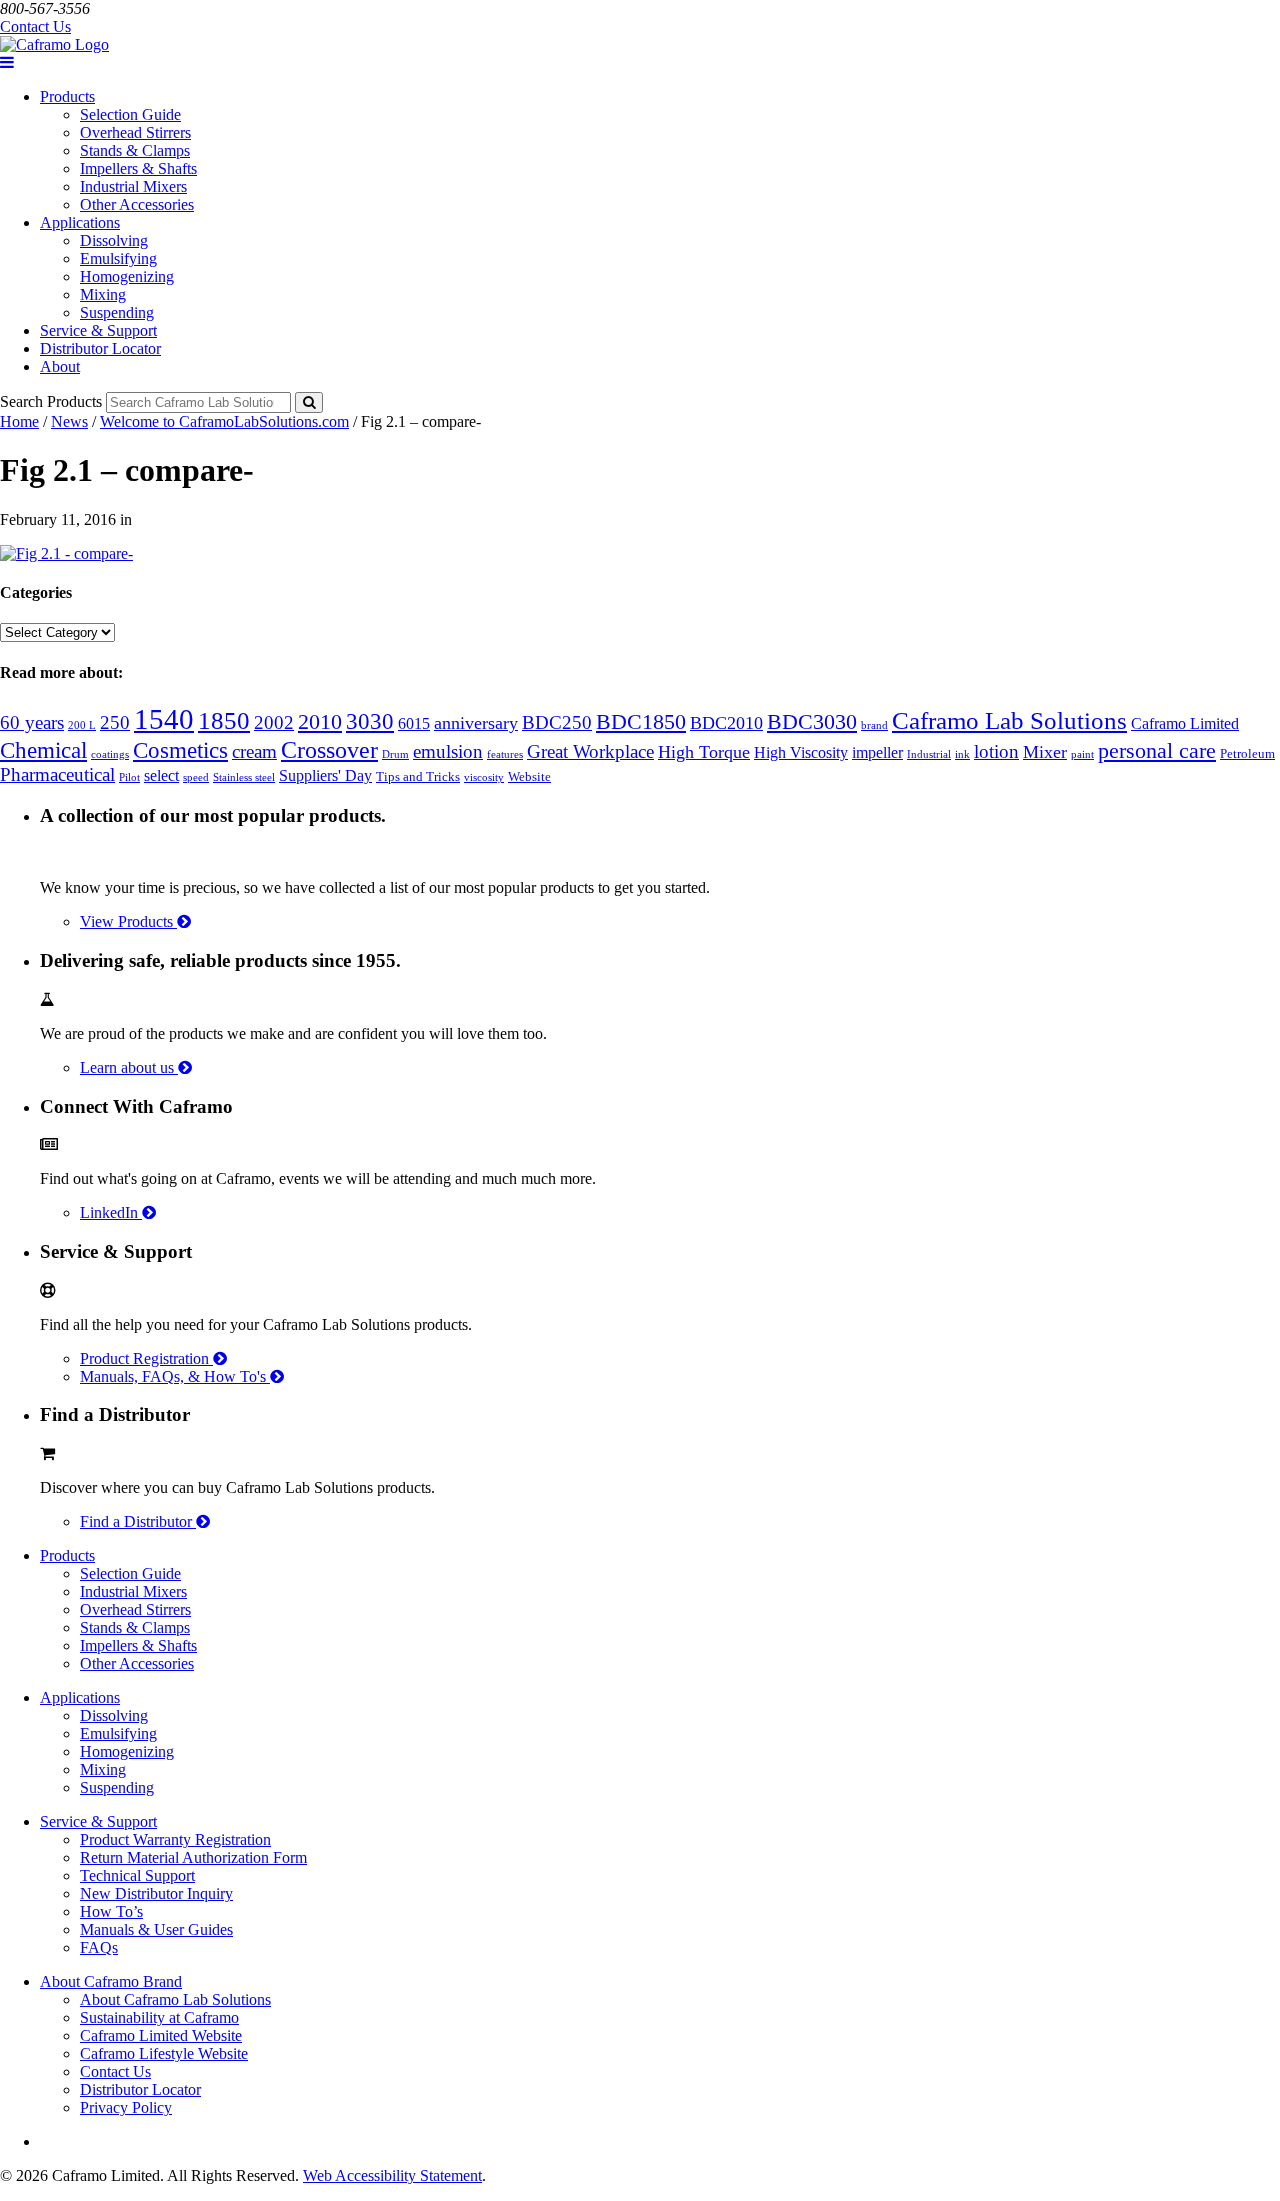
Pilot (129, 777)
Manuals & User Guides (156, 1929)
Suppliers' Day (325, 775)
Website (529, 776)
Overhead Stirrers (135, 132)
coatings (110, 754)
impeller (877, 752)
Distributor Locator (100, 348)
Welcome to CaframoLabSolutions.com (224, 421)
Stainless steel (244, 777)
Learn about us (129, 1067)
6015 (414, 723)
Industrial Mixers (133, 186)
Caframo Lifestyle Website (164, 2053)
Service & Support (98, 330)
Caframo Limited (1185, 723)
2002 (274, 722)
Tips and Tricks (418, 776)
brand (874, 725)
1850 (224, 720)
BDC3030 (812, 721)
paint (1082, 754)
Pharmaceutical (57, 774)
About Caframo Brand (111, 1981)
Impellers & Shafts (138, 168)
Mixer (1045, 752)
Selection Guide (130, 114)
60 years (32, 722)
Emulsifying (118, 258)
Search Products (51, 401)
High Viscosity (801, 752)
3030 (370, 721)
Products (67, 96)
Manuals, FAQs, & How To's (175, 1376)
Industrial (929, 754)
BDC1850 (641, 721)
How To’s (111, 1911)
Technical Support (137, 1875)
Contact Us (35, 26)
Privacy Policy (126, 2107)
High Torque (704, 752)
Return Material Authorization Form (193, 1857)
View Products (128, 921)
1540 (164, 719)
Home (19, 421)
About (60, 366)
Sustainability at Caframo (159, 2017)
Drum (395, 754)
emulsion (448, 751)
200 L (82, 725)
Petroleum (1247, 753)
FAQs (99, 1947)
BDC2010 (726, 723)
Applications (80, 222)
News (69, 421)
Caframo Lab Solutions (1009, 720)
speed (196, 777)
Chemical (43, 750)
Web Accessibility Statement (392, 2175)
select (161, 775)
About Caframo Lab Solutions (175, 1999)
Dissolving (114, 240)
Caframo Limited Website (161, 2035)
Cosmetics (180, 750)
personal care (1157, 750)
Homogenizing (127, 276)
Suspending (117, 312)
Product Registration (146, 1358)
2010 (320, 721)
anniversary (476, 723)
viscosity (484, 777)
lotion (996, 751)
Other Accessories (137, 204)
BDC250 (557, 722)
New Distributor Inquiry (156, 1893)
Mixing (103, 294)
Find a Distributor (138, 1521)
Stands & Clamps (135, 150)
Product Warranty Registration (175, 1839)
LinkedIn (111, 1212)
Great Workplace (590, 751)
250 (115, 722)
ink (962, 754)
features (505, 754)
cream (254, 751)
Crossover (329, 749)
